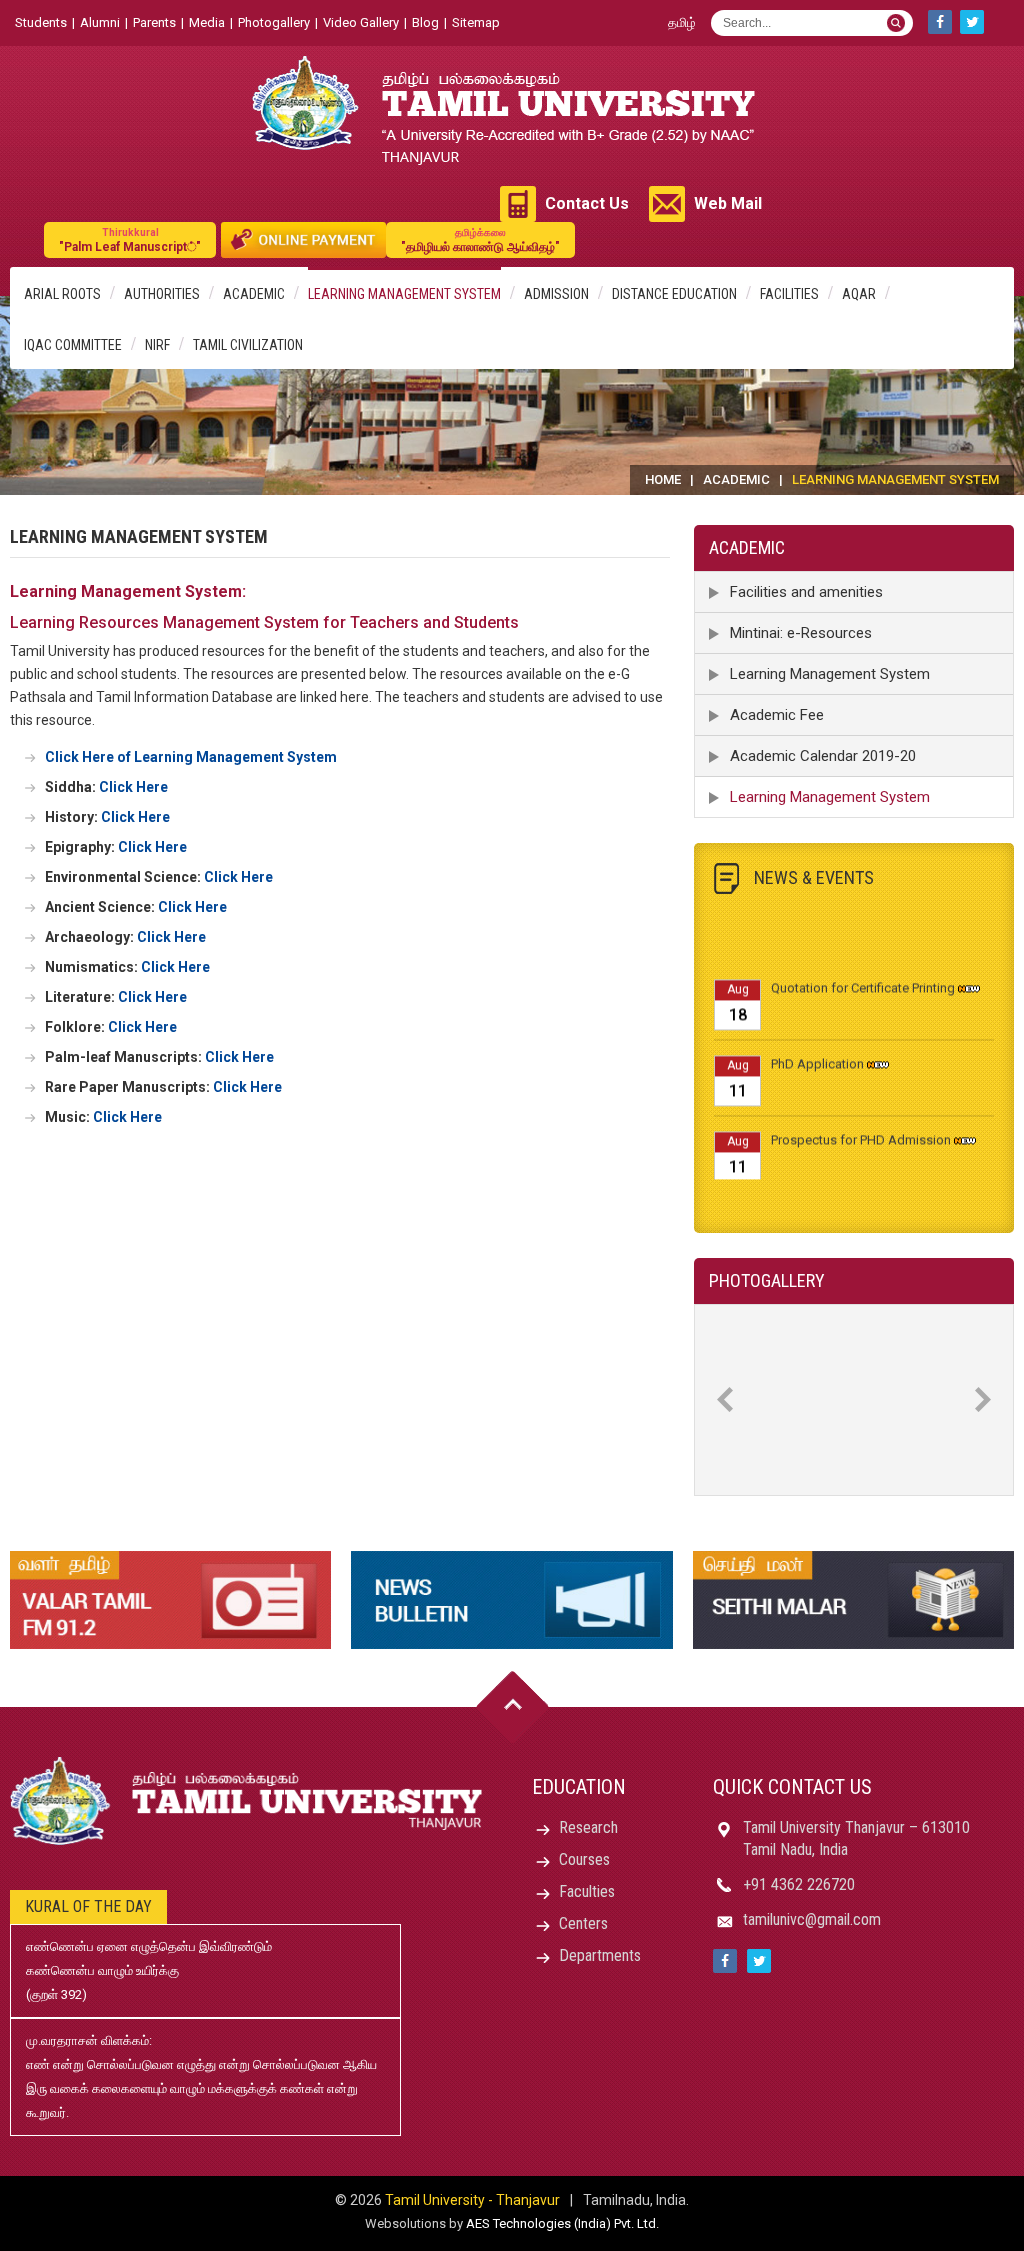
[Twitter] (972, 22)
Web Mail (728, 203)
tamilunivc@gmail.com (812, 1919)
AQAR (859, 294)
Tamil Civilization (248, 345)
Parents (154, 22)
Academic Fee (777, 715)
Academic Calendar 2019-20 (823, 756)
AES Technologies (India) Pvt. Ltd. (562, 2223)
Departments (600, 1955)
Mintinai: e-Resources (801, 633)
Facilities (789, 294)
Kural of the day (88, 1906)
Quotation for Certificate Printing (863, 973)
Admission (556, 294)
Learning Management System (404, 294)
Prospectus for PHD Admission (861, 1125)
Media (207, 22)
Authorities (162, 294)
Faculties (587, 1891)
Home (663, 479)
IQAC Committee (73, 345)
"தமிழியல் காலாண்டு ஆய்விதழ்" (480, 240)
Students (41, 22)
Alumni (100, 22)
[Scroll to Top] (512, 1707)
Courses (584, 1859)
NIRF (157, 345)
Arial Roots (62, 294)
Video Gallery (361, 22)
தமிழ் (682, 22)
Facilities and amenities (806, 592)
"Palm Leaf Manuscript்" (130, 240)
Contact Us (587, 203)
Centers (583, 1923)
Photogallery (274, 22)
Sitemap (476, 22)
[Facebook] (940, 22)
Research (588, 1827)
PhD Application (817, 1049)
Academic (254, 294)
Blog (425, 22)
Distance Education (674, 294)
